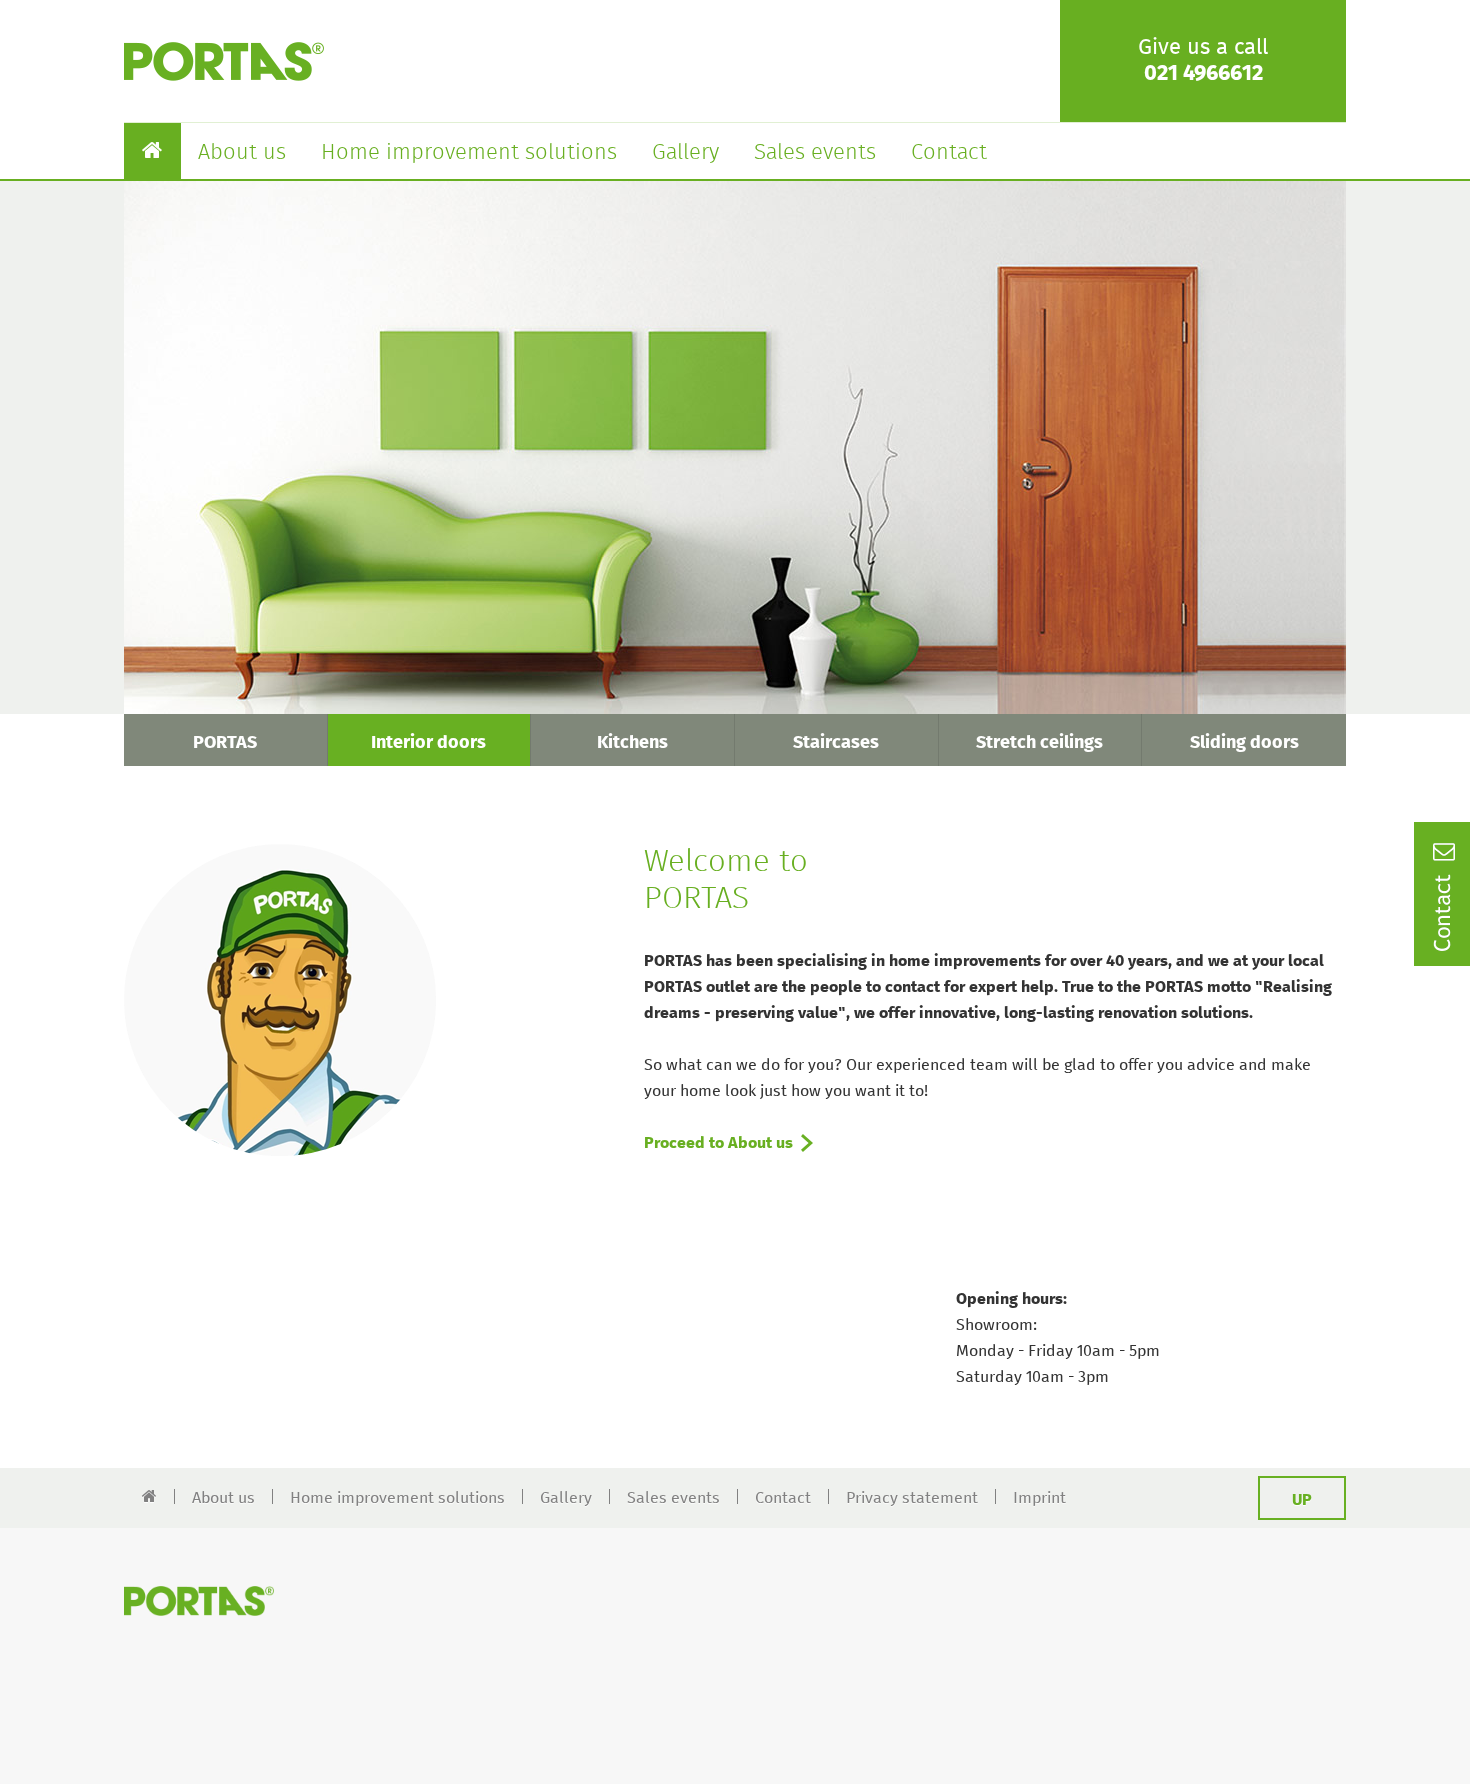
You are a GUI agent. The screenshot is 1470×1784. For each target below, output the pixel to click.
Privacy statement (912, 1498)
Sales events (815, 153)
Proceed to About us (718, 1143)
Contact (949, 153)
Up (1302, 1500)
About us (242, 153)
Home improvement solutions (469, 153)
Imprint (1039, 1498)
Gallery (685, 153)
